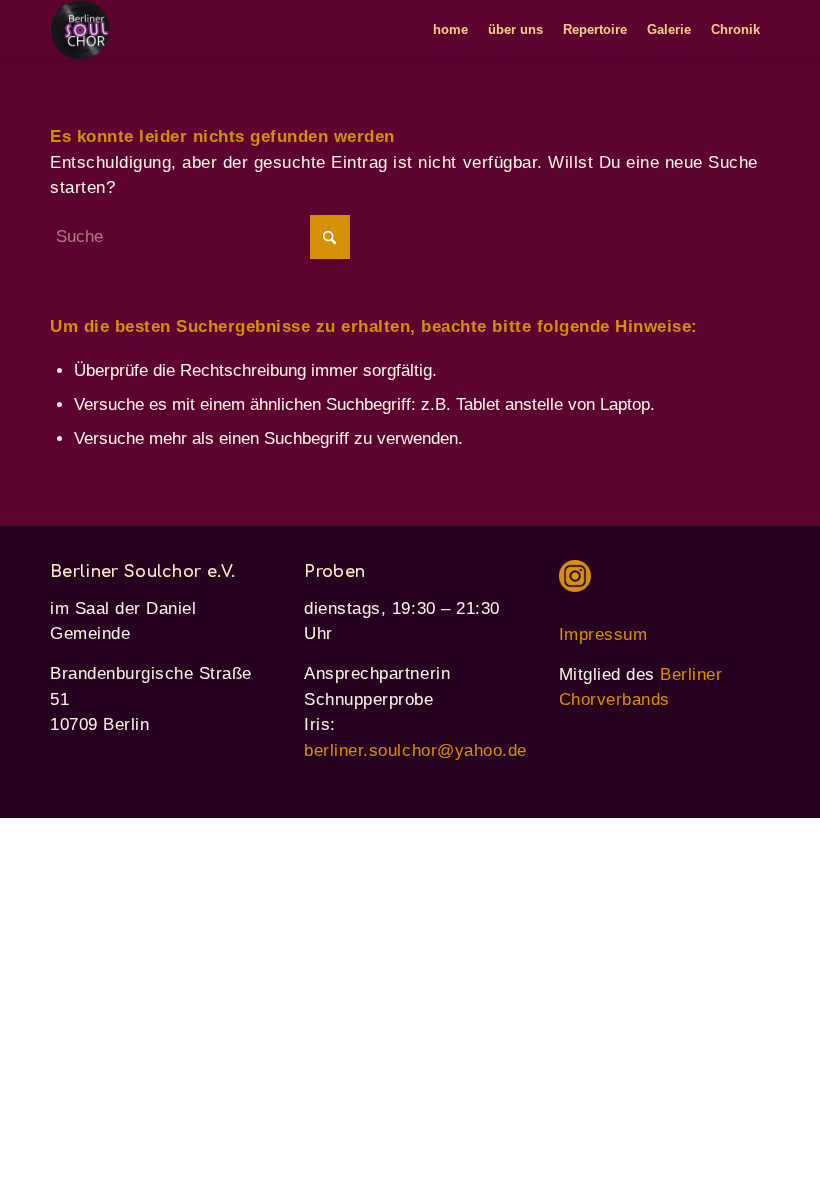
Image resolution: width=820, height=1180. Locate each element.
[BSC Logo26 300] (80, 30)
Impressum (603, 634)
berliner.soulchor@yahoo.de (415, 750)
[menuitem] (450, 30)
